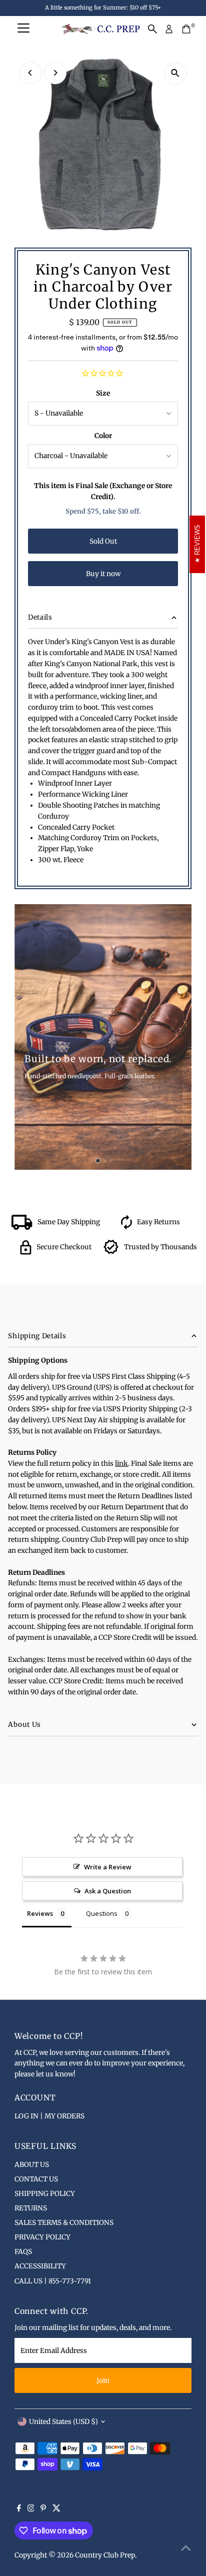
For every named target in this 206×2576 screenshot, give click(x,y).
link (121, 1464)
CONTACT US (36, 2179)
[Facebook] (19, 2509)
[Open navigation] (23, 29)
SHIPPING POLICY (45, 2194)
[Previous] (31, 73)
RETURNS (31, 2208)
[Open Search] (152, 29)
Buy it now (103, 574)
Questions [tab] (102, 1913)
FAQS (23, 2252)
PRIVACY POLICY (42, 2237)
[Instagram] (31, 2509)
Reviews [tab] (40, 1913)
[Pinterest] (43, 2509)
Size (103, 393)
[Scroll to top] (186, 2548)
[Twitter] (56, 2509)
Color (103, 436)
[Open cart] (186, 29)
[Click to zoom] (175, 73)
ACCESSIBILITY (40, 2266)
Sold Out (103, 541)
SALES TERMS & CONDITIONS (64, 2223)
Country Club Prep (105, 2555)
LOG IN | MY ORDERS (49, 2116)
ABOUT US (32, 2165)
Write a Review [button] (108, 1867)
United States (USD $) (63, 2422)
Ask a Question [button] (108, 1891)
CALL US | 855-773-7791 (53, 2281)
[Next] (55, 73)
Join (103, 2381)
